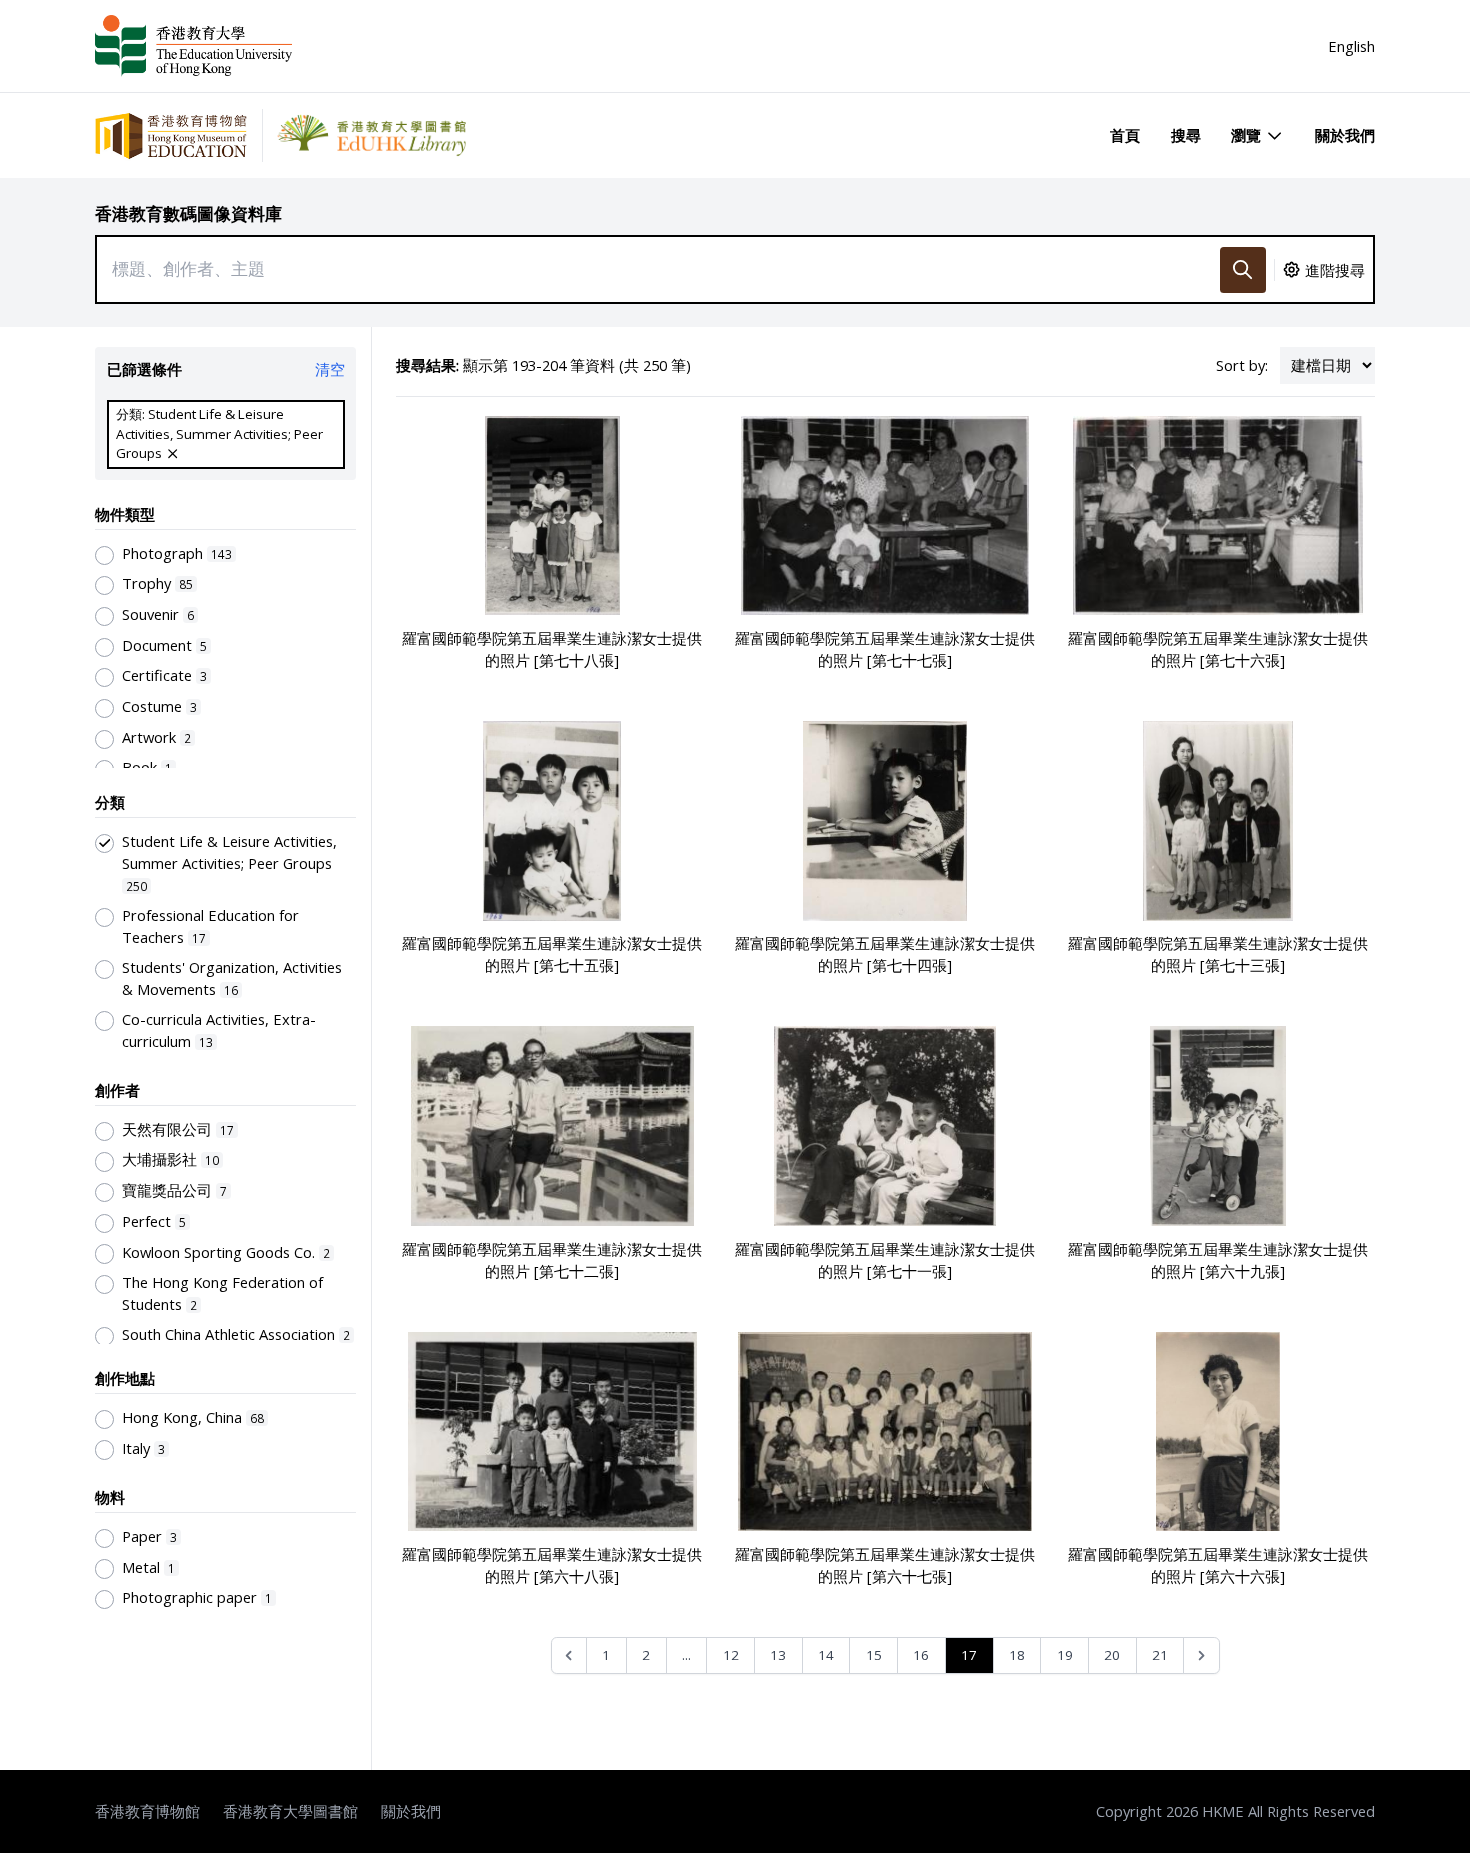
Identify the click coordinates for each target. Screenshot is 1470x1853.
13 (778, 1655)
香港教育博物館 (147, 1811)
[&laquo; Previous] (569, 1655)
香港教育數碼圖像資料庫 (188, 213)
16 (921, 1655)
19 (1065, 1655)
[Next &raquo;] (1201, 1655)
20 (1112, 1655)
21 (1160, 1655)
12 (731, 1655)
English (1351, 46)
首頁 (1125, 135)
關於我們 (1345, 135)
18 (1017, 1655)
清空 (330, 369)
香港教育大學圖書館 (290, 1811)
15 (874, 1655)
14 (826, 1655)
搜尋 (1186, 135)
